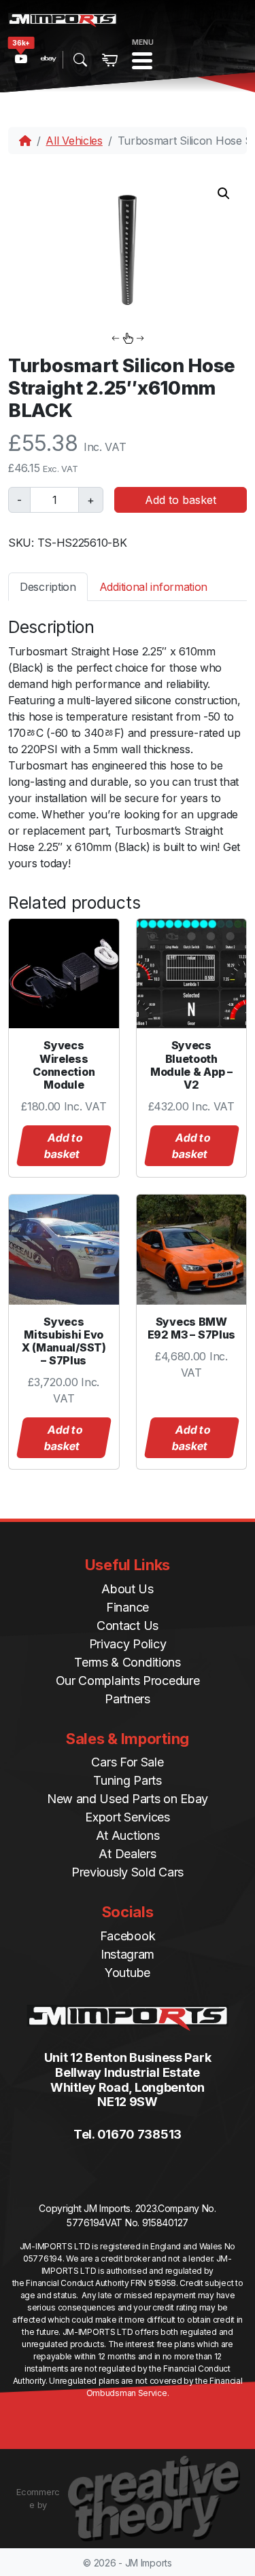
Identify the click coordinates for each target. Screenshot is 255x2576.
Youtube (128, 1973)
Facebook (128, 1936)
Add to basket (181, 500)
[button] (224, 194)
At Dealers (127, 1854)
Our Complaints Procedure (128, 1681)
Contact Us (128, 1626)
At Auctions (128, 1835)
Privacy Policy (128, 1644)
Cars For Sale (127, 1762)
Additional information (153, 587)
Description (48, 587)
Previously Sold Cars (128, 1872)
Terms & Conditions (128, 1662)
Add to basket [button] (63, 1146)
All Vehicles (74, 141)
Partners (128, 1699)
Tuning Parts (127, 1780)
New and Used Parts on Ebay (128, 1799)
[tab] (48, 586)
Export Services (128, 1817)
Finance (128, 1607)
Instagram (128, 1954)
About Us (128, 1589)
